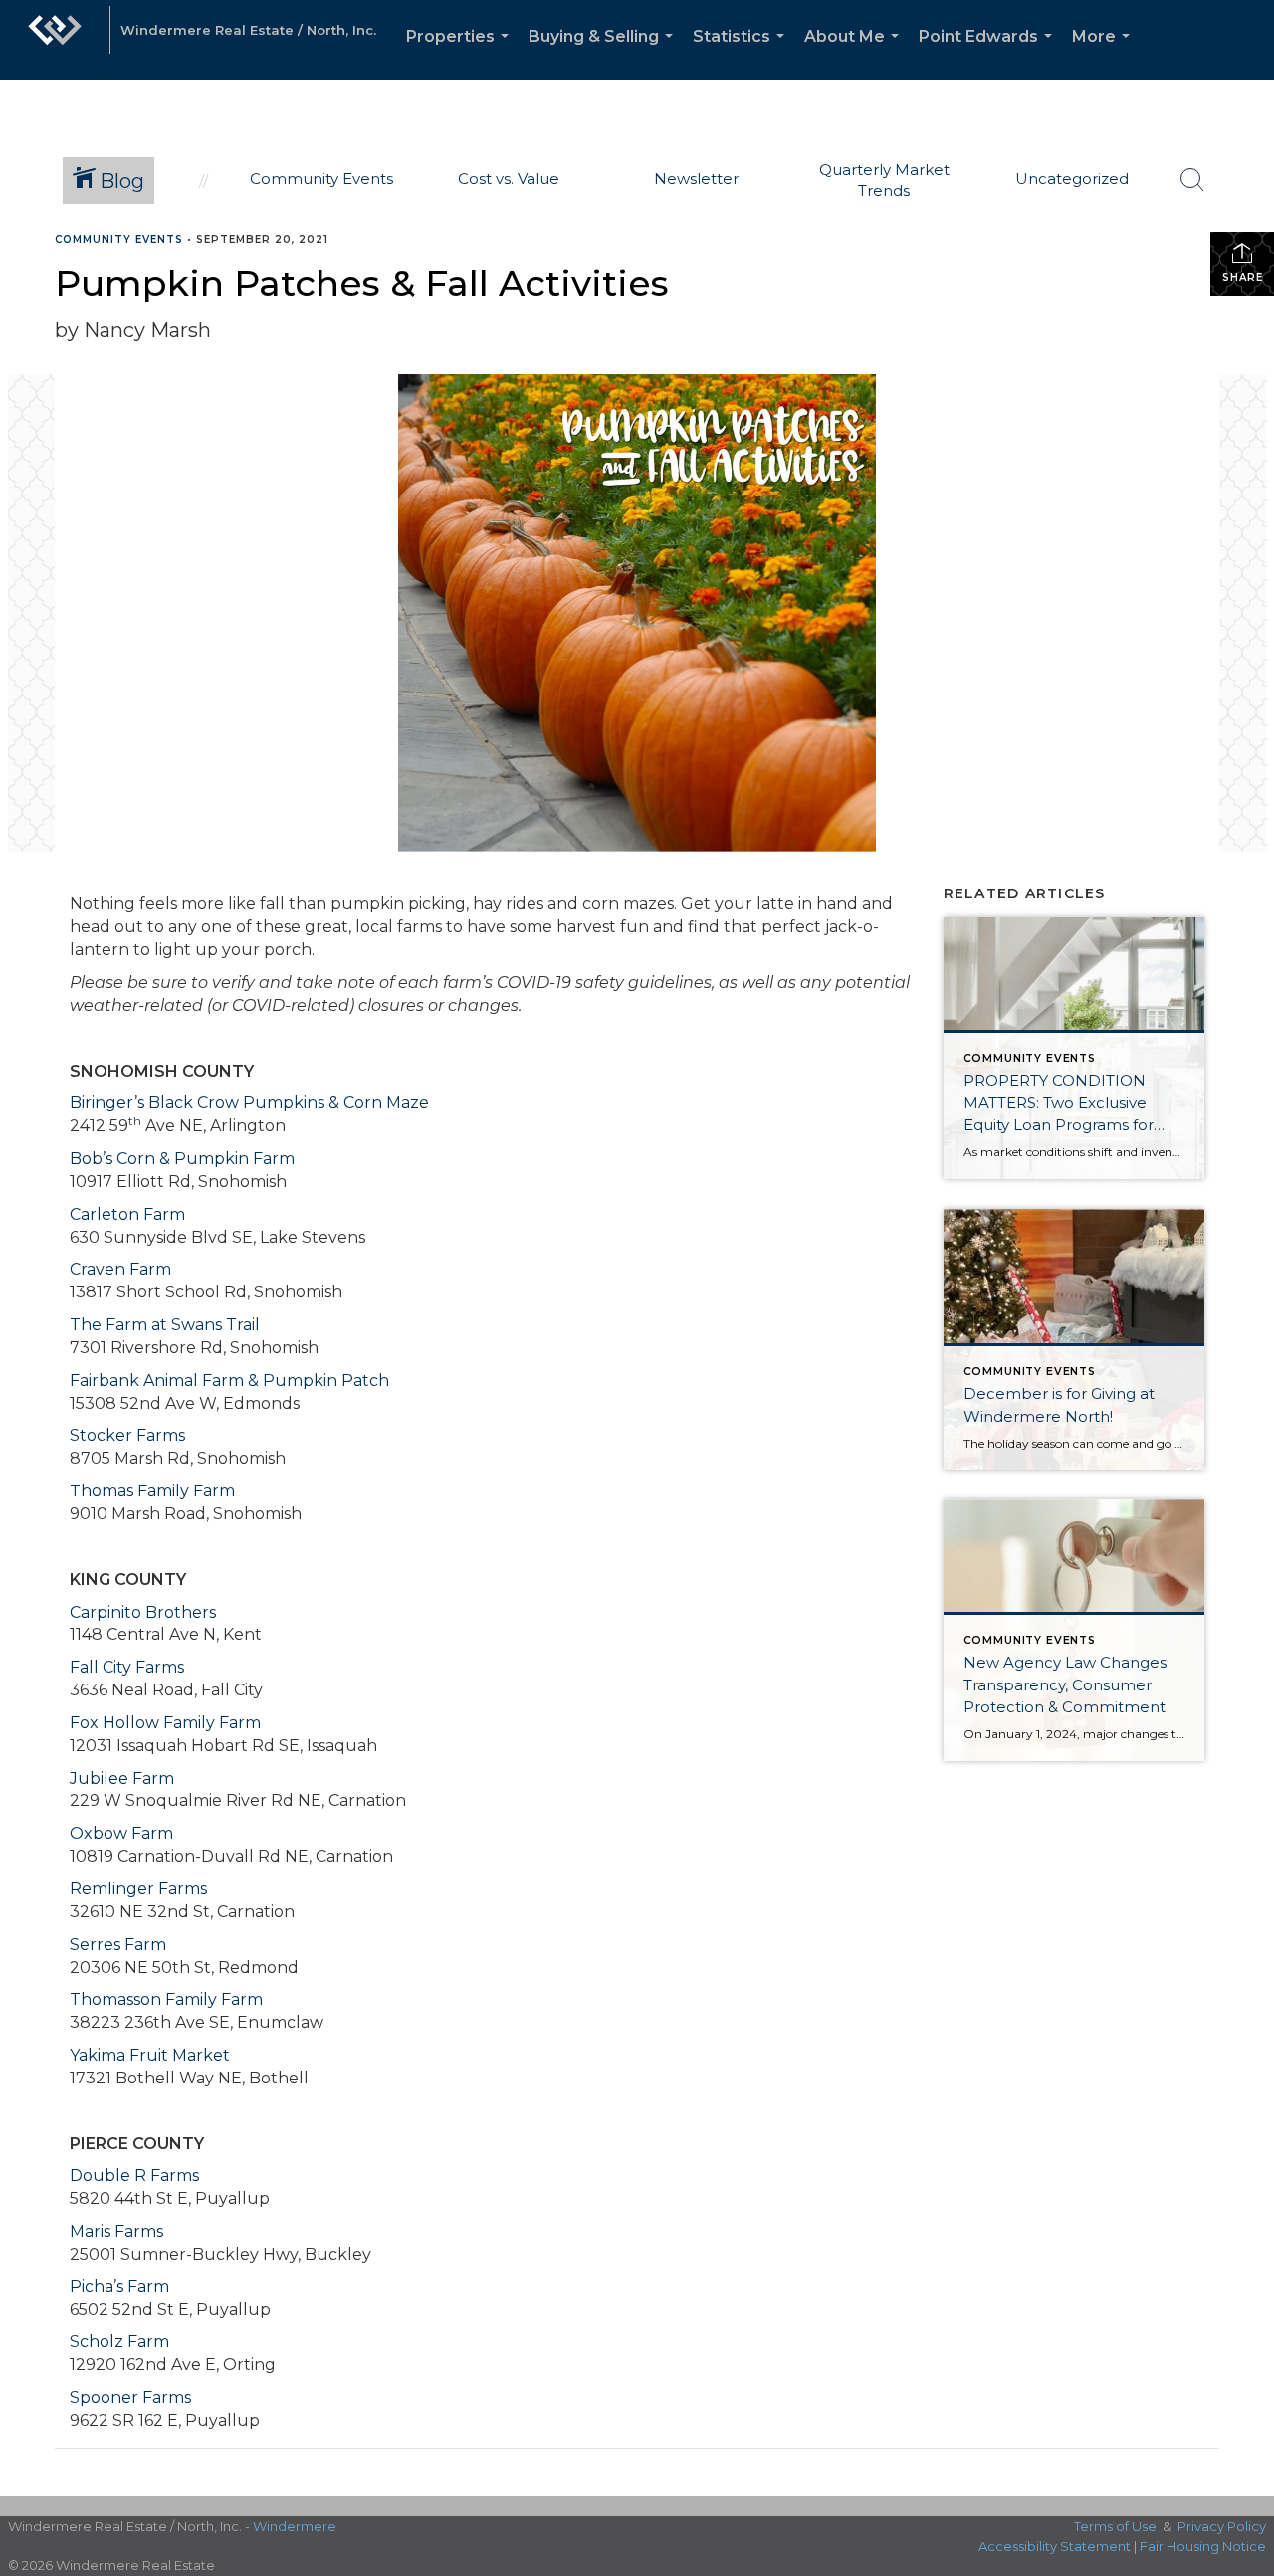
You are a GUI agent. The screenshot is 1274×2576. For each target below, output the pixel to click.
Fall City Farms (127, 1667)
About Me (855, 53)
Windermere (295, 2526)
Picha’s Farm (119, 2287)
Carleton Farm (127, 1214)
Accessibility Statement (1055, 2546)
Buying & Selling (605, 53)
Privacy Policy (1222, 2526)
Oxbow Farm (121, 1833)
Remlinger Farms (138, 1889)
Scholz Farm (119, 2342)
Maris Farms (116, 2231)
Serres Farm (118, 1945)
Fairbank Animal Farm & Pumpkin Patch (229, 1381)
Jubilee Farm (122, 1779)
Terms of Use (1115, 2526)
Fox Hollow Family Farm (165, 1723)
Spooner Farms (130, 2397)
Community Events (119, 239)
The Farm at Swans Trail (165, 1325)
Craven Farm (120, 1269)
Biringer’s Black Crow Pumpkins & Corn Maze (249, 1103)
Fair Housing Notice (1203, 2546)
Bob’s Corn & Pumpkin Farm (182, 1159)
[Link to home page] (55, 40)
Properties (461, 53)
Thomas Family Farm (152, 1491)
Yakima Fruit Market (150, 2055)
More (1105, 53)
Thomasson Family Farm (166, 1999)
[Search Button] (1192, 180)
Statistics (743, 53)
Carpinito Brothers (143, 1612)
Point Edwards (989, 53)
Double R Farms (134, 2176)
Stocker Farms (127, 1435)
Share (1243, 277)
